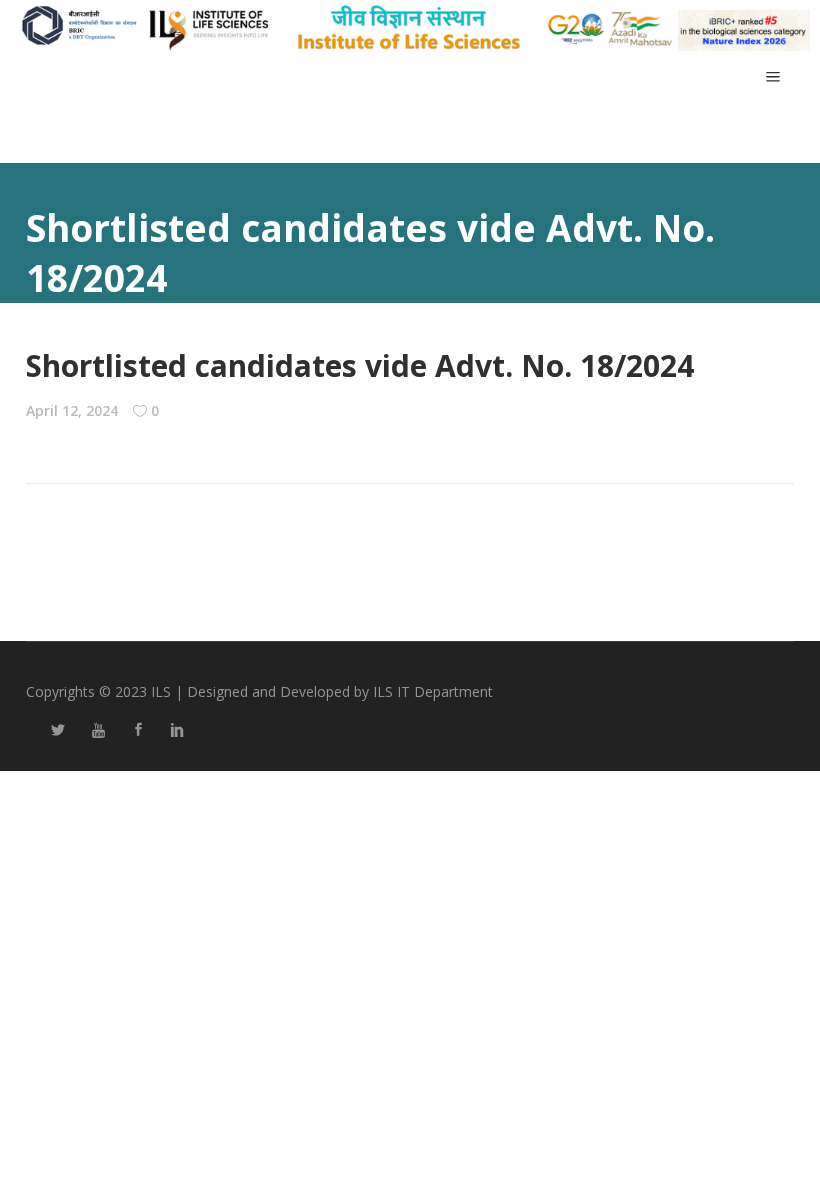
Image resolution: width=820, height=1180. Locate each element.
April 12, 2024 (72, 410)
